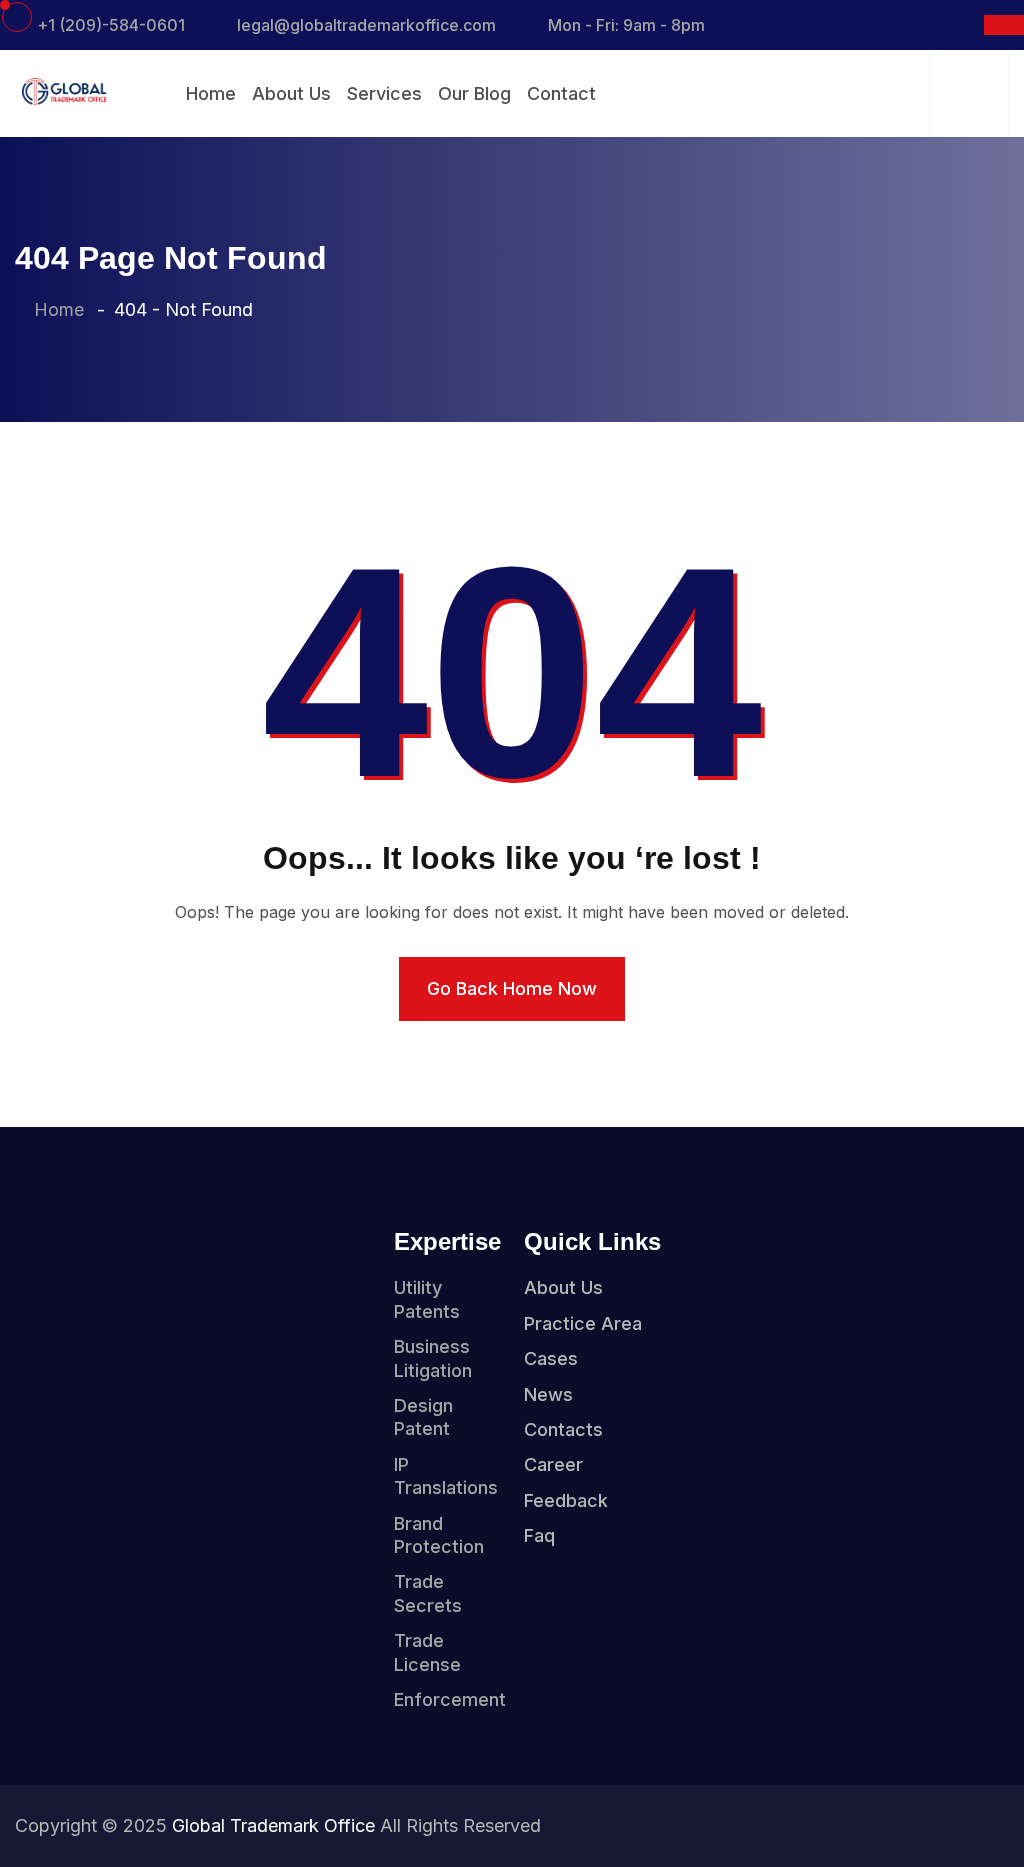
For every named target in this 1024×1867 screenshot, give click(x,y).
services (384, 93)
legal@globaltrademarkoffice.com (366, 25)
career (553, 1464)
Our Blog (474, 93)
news (548, 1394)
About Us (291, 93)
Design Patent (423, 1417)
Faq (539, 1535)
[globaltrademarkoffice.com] (63, 90)
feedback (566, 1500)
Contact (561, 93)
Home (211, 93)
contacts (563, 1429)
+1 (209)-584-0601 (111, 25)
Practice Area (583, 1323)
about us (563, 1287)
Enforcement (450, 1699)
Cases (551, 1358)
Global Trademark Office (273, 1825)
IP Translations (446, 1476)
